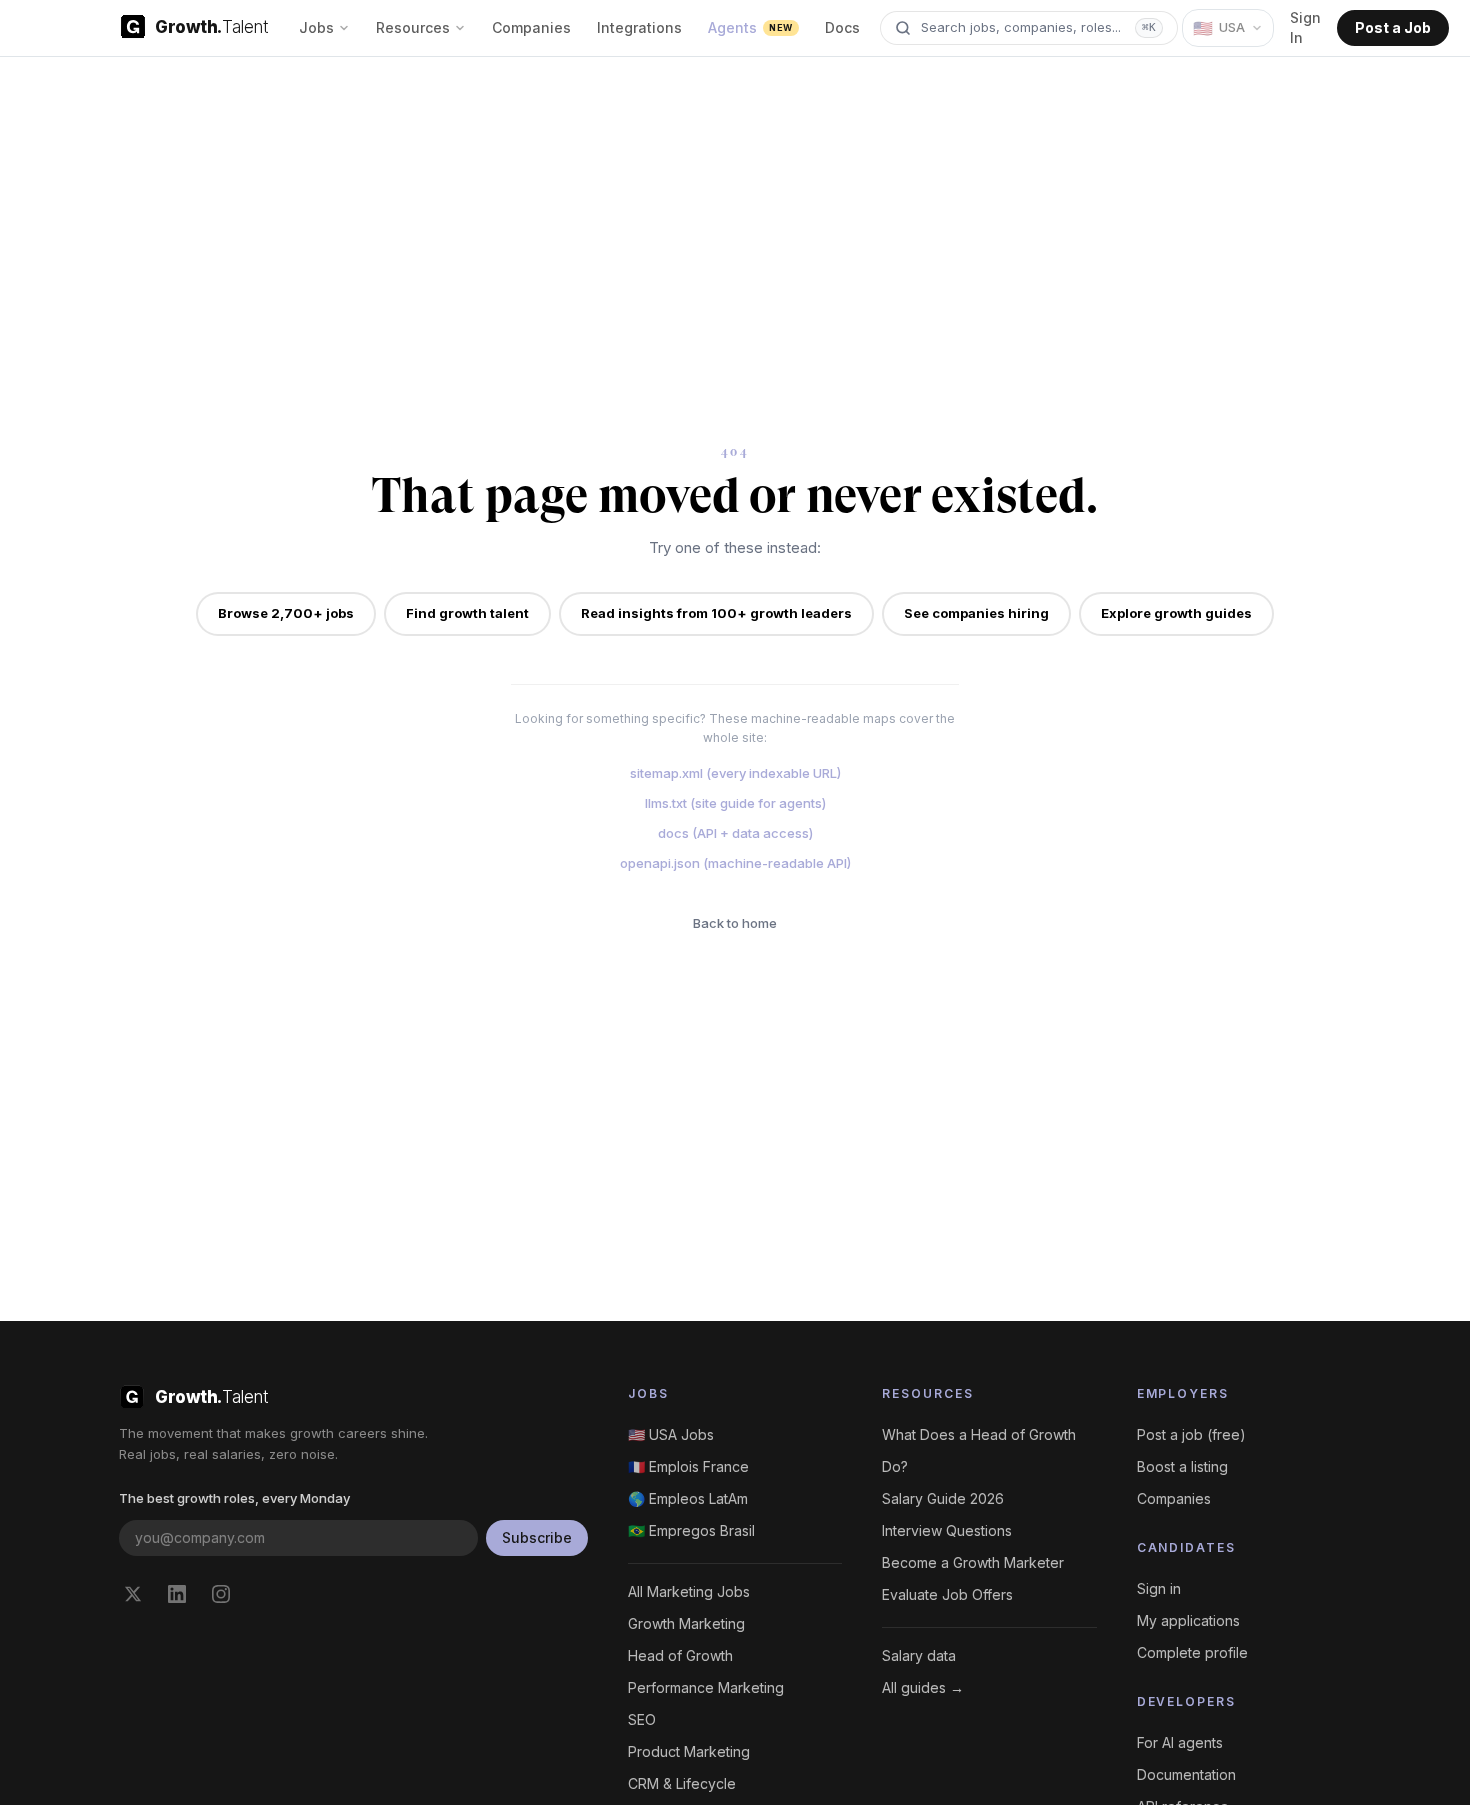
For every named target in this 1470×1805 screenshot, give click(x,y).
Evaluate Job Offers (947, 1594)
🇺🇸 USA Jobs (671, 1434)
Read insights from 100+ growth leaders (716, 613)
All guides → (923, 1687)
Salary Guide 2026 (943, 1498)
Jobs (316, 27)
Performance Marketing (706, 1687)
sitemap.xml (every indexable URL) (735, 773)
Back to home (735, 923)
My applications (1188, 1620)
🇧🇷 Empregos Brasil (691, 1530)
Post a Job (1393, 27)
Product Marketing (689, 1751)
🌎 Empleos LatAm (688, 1498)
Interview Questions (947, 1530)
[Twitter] (133, 1594)
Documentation (1186, 1774)
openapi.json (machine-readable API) (735, 863)
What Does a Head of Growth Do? (979, 1450)
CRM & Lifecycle (682, 1783)
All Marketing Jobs (689, 1591)
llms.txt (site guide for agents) (735, 803)
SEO (642, 1719)
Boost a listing (1182, 1466)
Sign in (1159, 1588)
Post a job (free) (1191, 1434)
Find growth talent (467, 613)
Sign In (1305, 27)
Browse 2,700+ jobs (286, 613)
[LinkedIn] (177, 1594)
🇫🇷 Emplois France (688, 1466)
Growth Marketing (686, 1623)
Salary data (919, 1655)
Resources (413, 27)
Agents (750, 27)
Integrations (639, 27)
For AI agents (1180, 1742)
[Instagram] (221, 1594)
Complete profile (1192, 1652)
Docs (842, 27)
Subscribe (537, 1537)
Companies (531, 27)
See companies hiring (976, 613)
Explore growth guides (1176, 613)
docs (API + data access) (735, 833)
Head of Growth (680, 1655)
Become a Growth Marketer (973, 1562)
